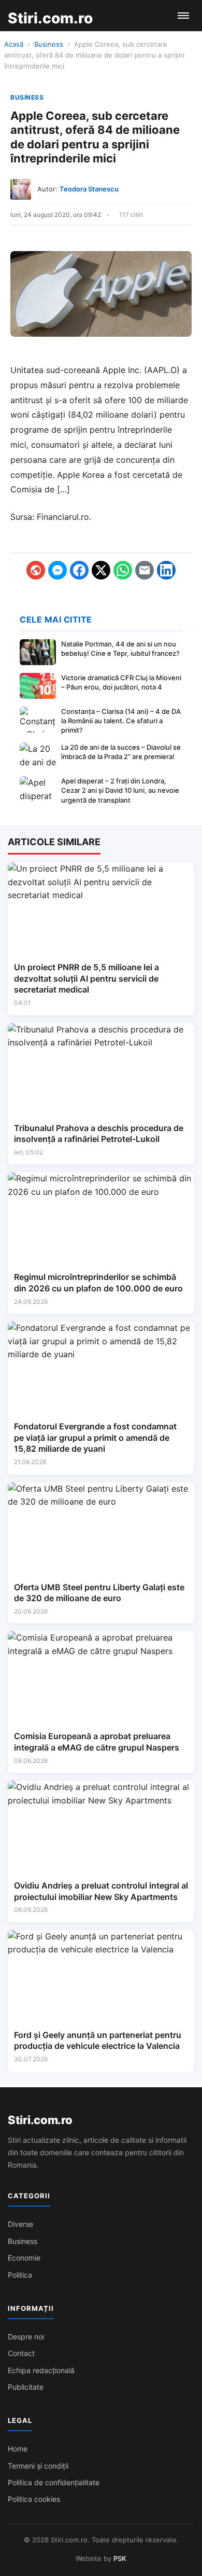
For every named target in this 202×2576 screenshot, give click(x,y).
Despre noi (26, 2337)
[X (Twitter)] (101, 570)
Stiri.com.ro (40, 2120)
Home (18, 2449)
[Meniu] (183, 16)
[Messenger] (57, 570)
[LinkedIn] (166, 570)
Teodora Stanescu (89, 189)
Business (49, 44)
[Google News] (36, 570)
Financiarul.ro (63, 517)
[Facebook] (79, 570)
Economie (24, 2258)
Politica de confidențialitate (54, 2482)
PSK (120, 2558)
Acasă (14, 44)
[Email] (145, 570)
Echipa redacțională (41, 2370)
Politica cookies (34, 2499)
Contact (21, 2353)
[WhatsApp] (123, 570)
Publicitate (26, 2387)
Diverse (20, 2224)
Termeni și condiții (38, 2466)
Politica (20, 2275)
